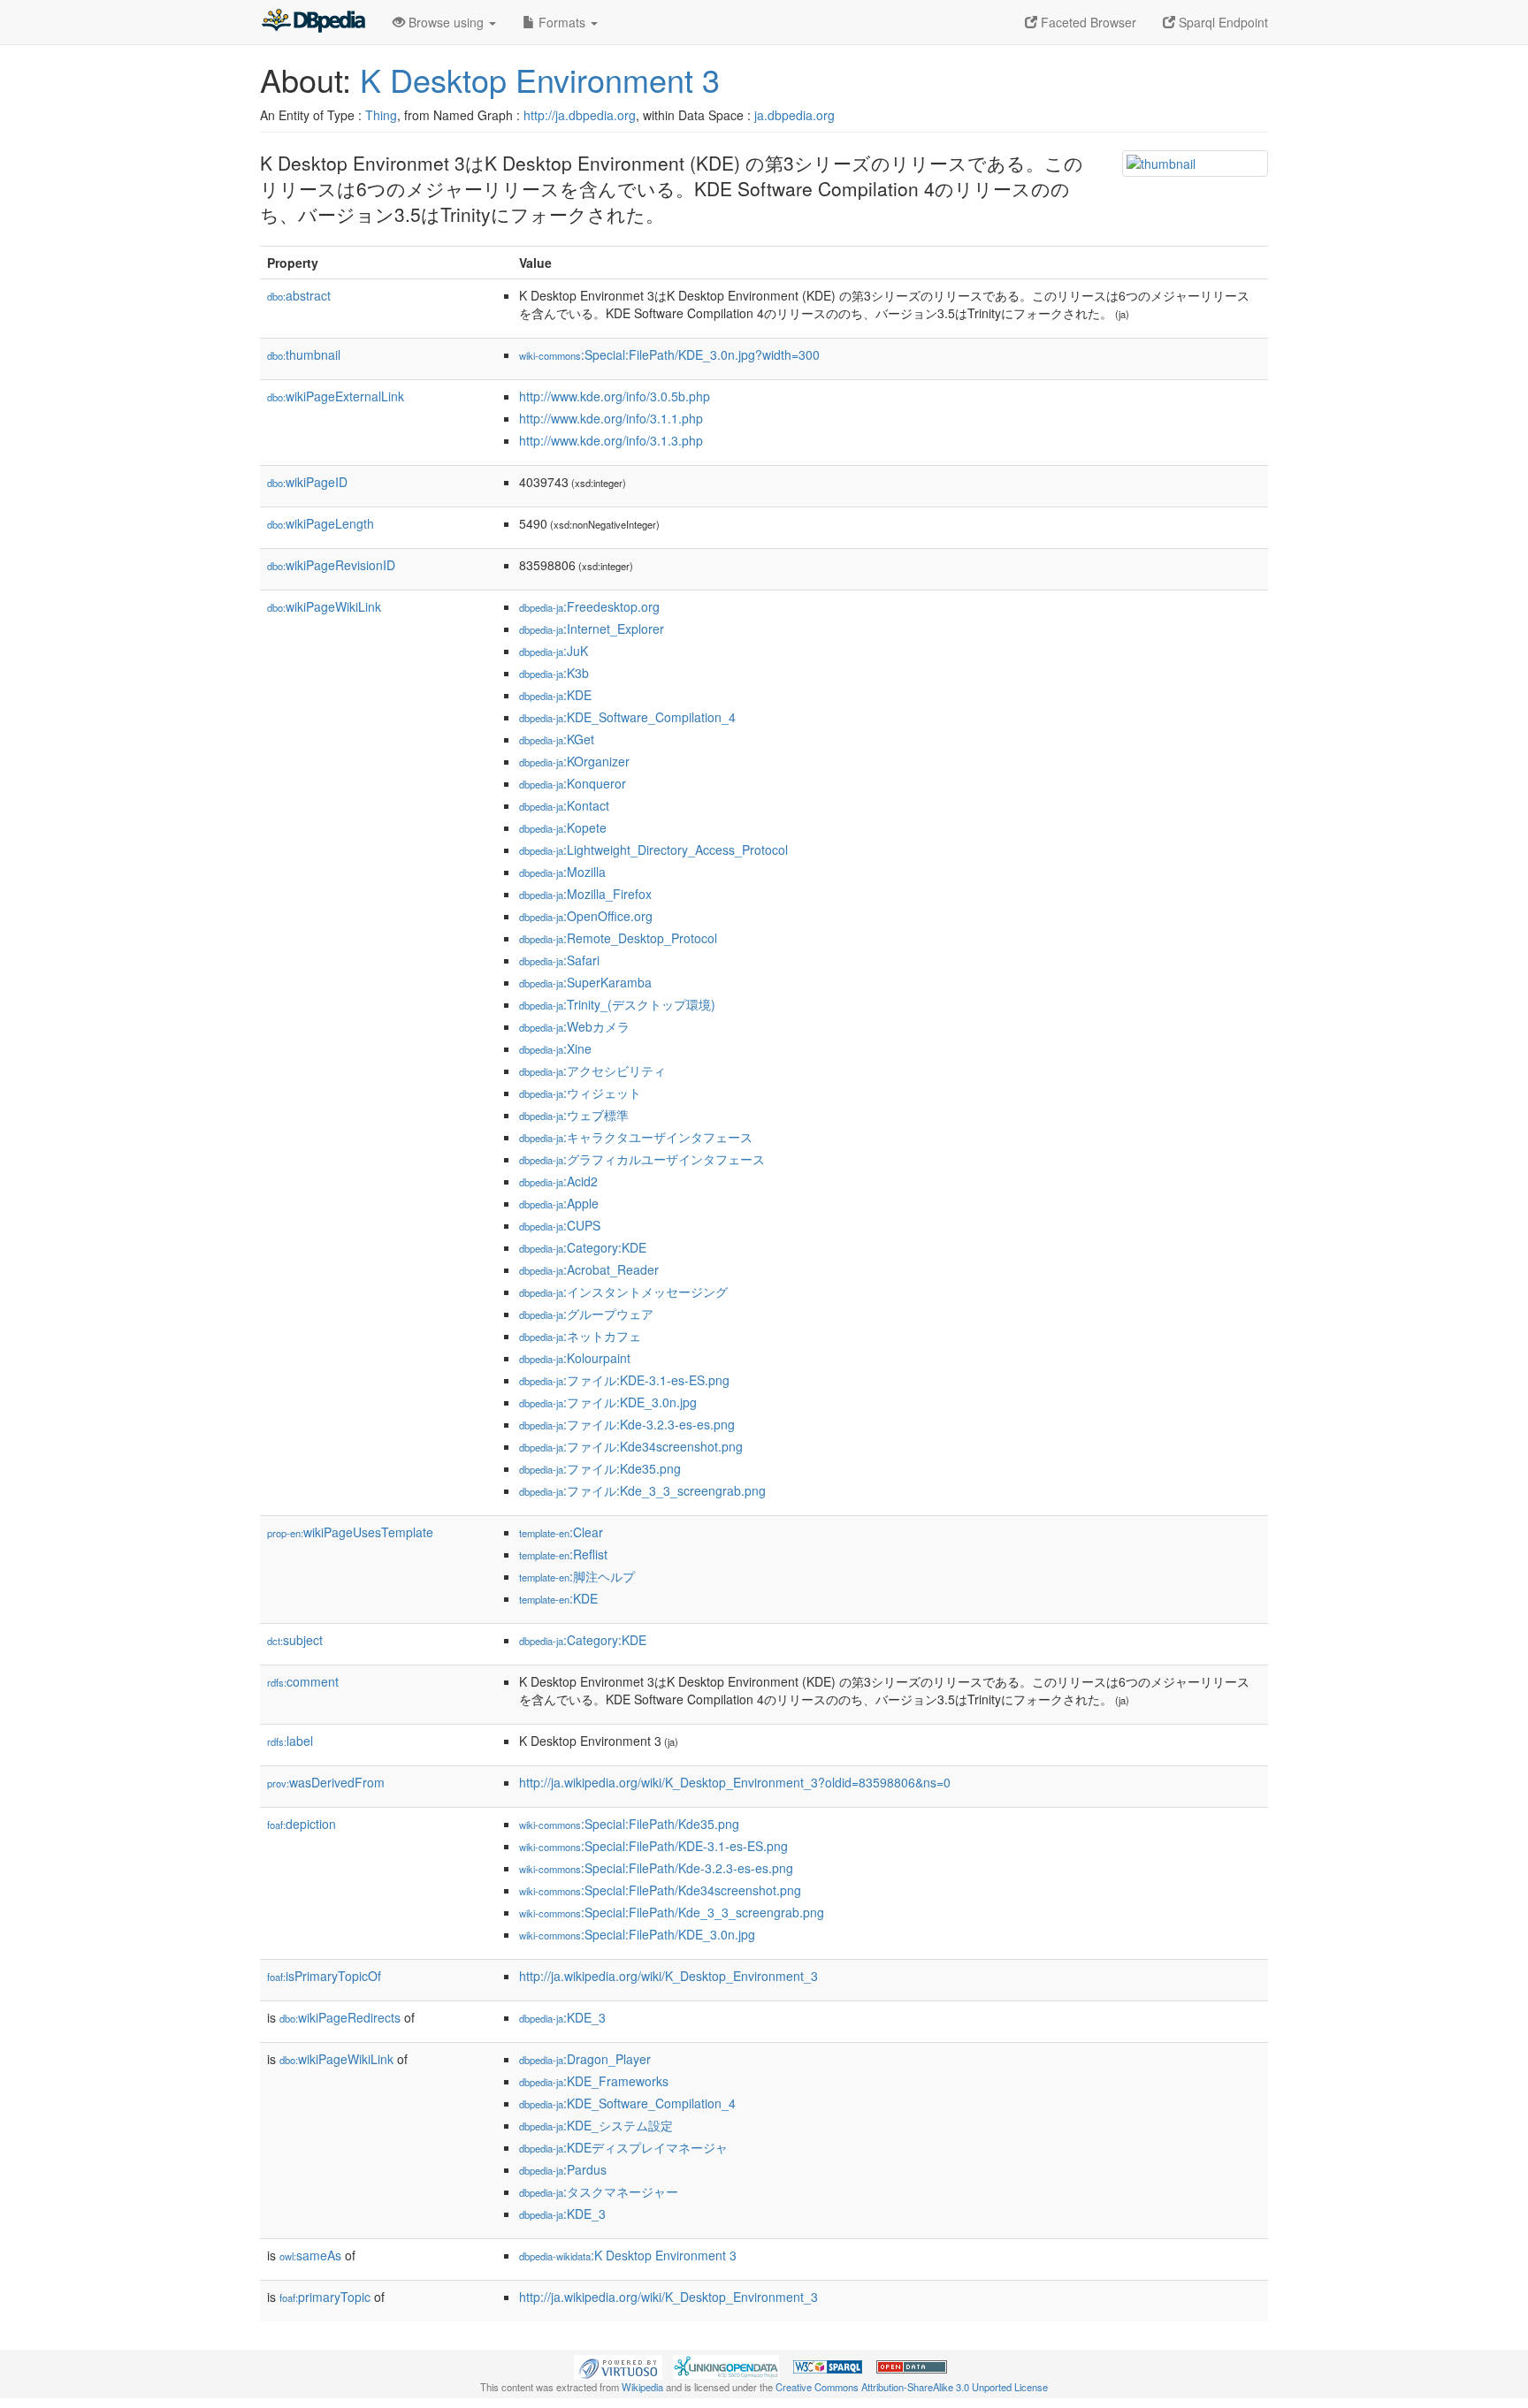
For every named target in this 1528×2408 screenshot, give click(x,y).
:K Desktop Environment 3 (628, 2255)
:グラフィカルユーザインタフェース (642, 1159)
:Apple (559, 1203)
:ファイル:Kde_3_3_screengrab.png (642, 1490)
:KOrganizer (574, 761)
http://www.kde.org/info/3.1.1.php (611, 418)
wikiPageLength (321, 523)
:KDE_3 (562, 2017)
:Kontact (564, 805)
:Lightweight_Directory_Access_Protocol (653, 850)
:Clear (561, 1532)
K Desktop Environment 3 (540, 79)
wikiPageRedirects (340, 2017)
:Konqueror (573, 783)
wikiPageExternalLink (336, 396)
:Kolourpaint (575, 1358)
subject (295, 1640)
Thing (381, 115)
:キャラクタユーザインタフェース (636, 1137)
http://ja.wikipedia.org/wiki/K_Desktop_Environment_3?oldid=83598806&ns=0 (735, 1782)
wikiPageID (307, 482)
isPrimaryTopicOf (324, 1976)
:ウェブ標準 (574, 1115)
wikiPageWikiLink (324, 606)
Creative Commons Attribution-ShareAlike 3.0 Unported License (912, 2387)
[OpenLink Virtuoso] (618, 2365)
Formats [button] (562, 22)
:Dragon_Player (585, 2059)
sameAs (310, 2255)
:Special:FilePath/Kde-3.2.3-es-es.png (656, 1868)
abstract (299, 295)
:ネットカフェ (580, 1336)
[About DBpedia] (313, 22)
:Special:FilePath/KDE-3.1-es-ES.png (653, 1846)
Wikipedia (642, 2387)
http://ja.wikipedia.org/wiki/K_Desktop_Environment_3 (668, 1976)
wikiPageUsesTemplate (350, 1532)
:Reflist (563, 1554)
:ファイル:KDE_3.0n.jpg (608, 1402)
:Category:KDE (583, 1247)
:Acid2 (558, 1181)
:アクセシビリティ (592, 1071)
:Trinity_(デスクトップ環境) (617, 1004)
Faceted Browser (1087, 22)
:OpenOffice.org (586, 916)
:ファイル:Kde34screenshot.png (631, 1446)
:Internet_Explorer (592, 629)
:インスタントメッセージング (623, 1292)
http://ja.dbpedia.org (580, 115)
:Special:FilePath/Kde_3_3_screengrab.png (672, 1912)
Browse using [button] (446, 22)
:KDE (555, 695)
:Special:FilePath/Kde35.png (629, 1824)
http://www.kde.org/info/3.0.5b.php (615, 396)
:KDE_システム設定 (596, 2125)
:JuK (554, 651)
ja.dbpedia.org (795, 115)
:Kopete (563, 827)
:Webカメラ (574, 1026)
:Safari (559, 960)
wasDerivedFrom (326, 1782)
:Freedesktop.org (589, 606)
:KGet (557, 739)
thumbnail (304, 354)
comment (303, 1681)
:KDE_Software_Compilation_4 (627, 717)
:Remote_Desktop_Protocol (618, 938)
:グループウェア (586, 1314)
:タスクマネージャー (599, 2191)
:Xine (555, 1048)
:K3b (554, 673)
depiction (302, 1824)
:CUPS (560, 1225)
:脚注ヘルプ (577, 1576)
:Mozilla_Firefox (585, 894)
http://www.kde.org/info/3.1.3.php (611, 440)
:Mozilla (562, 872)
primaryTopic (325, 2297)
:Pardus (563, 2169)
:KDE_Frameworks (594, 2081)
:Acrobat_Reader (589, 1269)
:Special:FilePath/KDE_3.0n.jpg (637, 1934)
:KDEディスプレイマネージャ (623, 2147)
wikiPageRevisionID (331, 565)
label (290, 1741)
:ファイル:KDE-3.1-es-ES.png (624, 1380)
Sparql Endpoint (1222, 22)
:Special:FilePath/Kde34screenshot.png (660, 1890)
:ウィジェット (580, 1093)
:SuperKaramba (585, 982)
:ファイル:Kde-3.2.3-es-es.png (627, 1424)
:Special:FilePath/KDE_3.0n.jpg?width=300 (669, 354)
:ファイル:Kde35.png (600, 1468)
